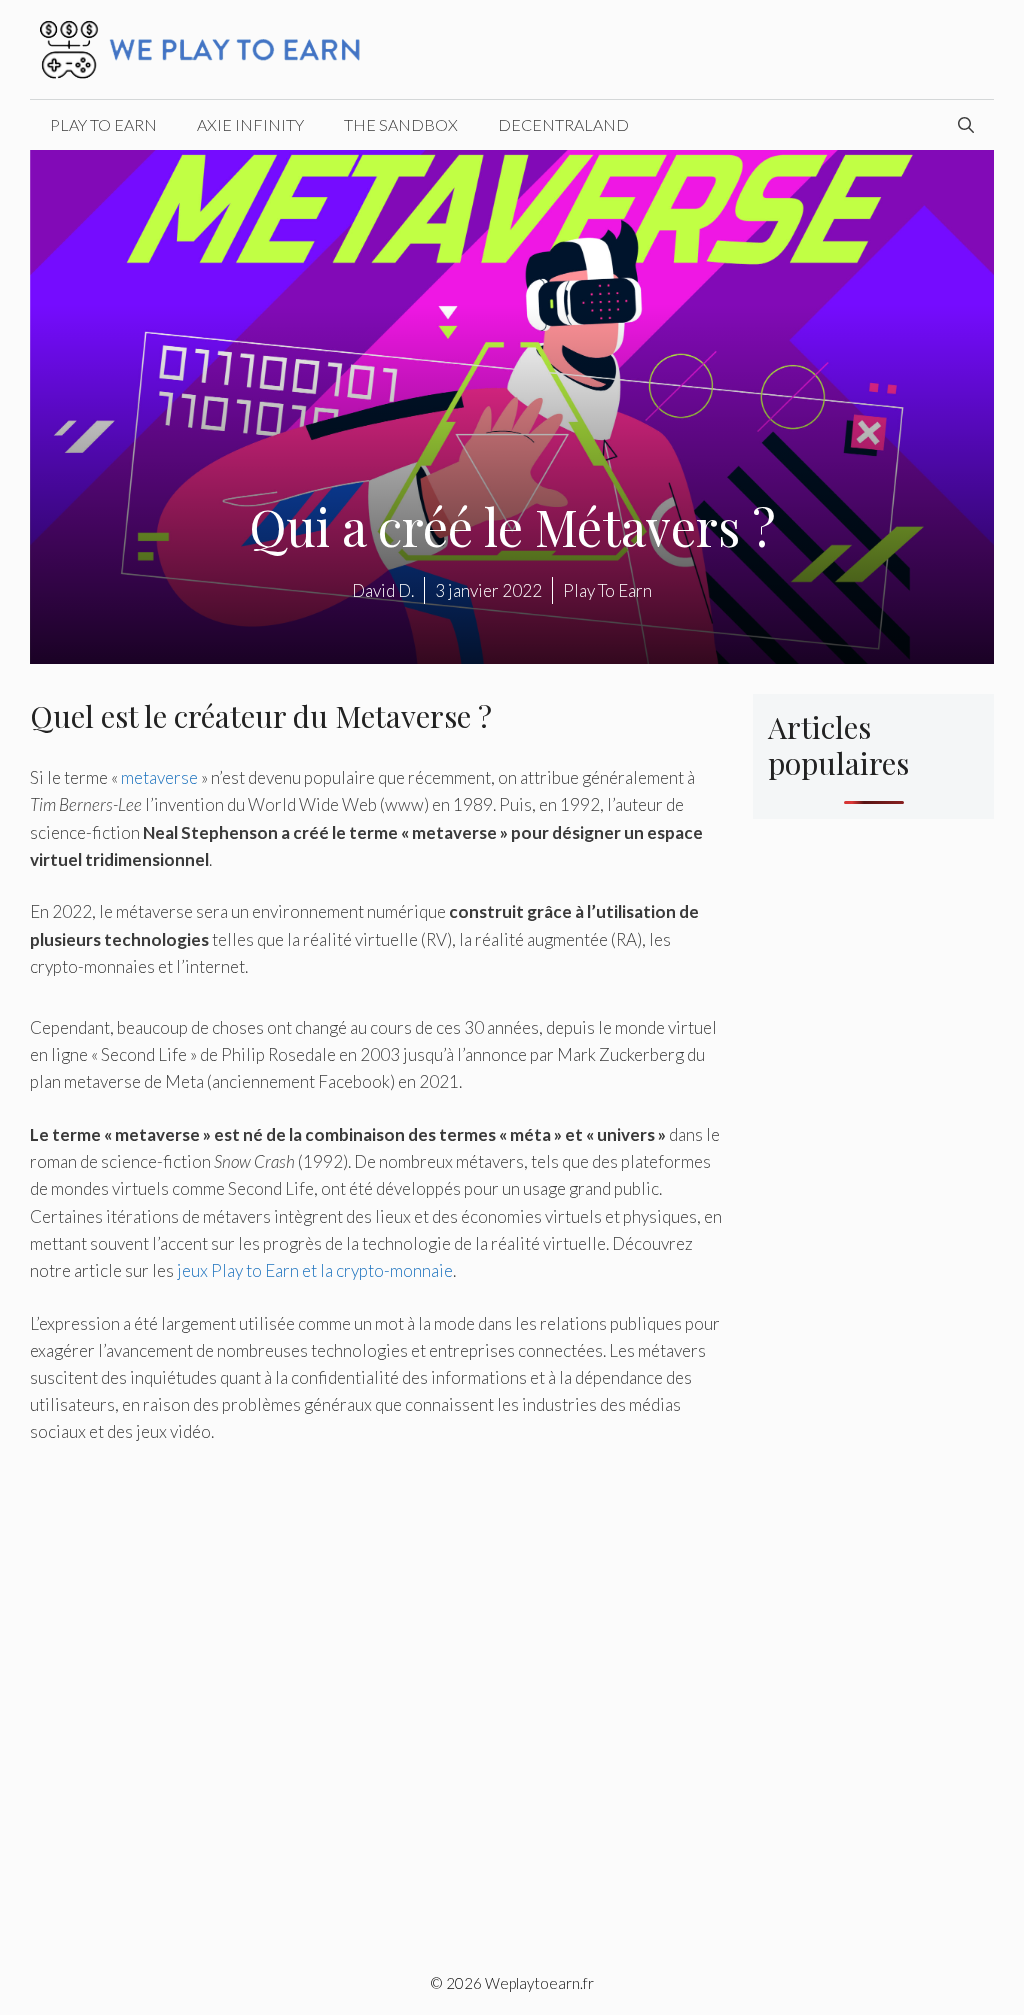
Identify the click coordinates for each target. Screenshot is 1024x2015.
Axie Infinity (250, 124)
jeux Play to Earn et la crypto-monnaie (315, 1270)
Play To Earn (103, 124)
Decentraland (563, 124)
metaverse (159, 777)
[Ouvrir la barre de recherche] (966, 125)
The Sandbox (401, 124)
